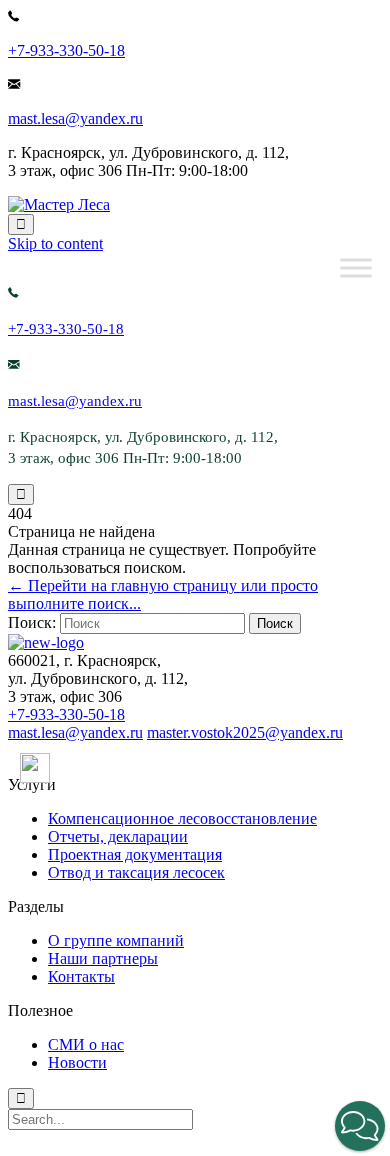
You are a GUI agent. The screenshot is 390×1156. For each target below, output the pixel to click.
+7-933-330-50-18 (66, 50)
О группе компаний (116, 940)
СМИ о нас (86, 1044)
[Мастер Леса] (59, 204)
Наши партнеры (103, 958)
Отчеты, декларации (118, 836)
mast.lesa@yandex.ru (75, 118)
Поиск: (32, 622)
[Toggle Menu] (356, 267)
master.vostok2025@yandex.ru (245, 732)
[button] (360, 1126)
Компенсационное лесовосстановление (182, 818)
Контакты (81, 976)
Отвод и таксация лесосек (136, 872)
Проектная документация (135, 854)
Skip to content (55, 243)
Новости (77, 1062)
